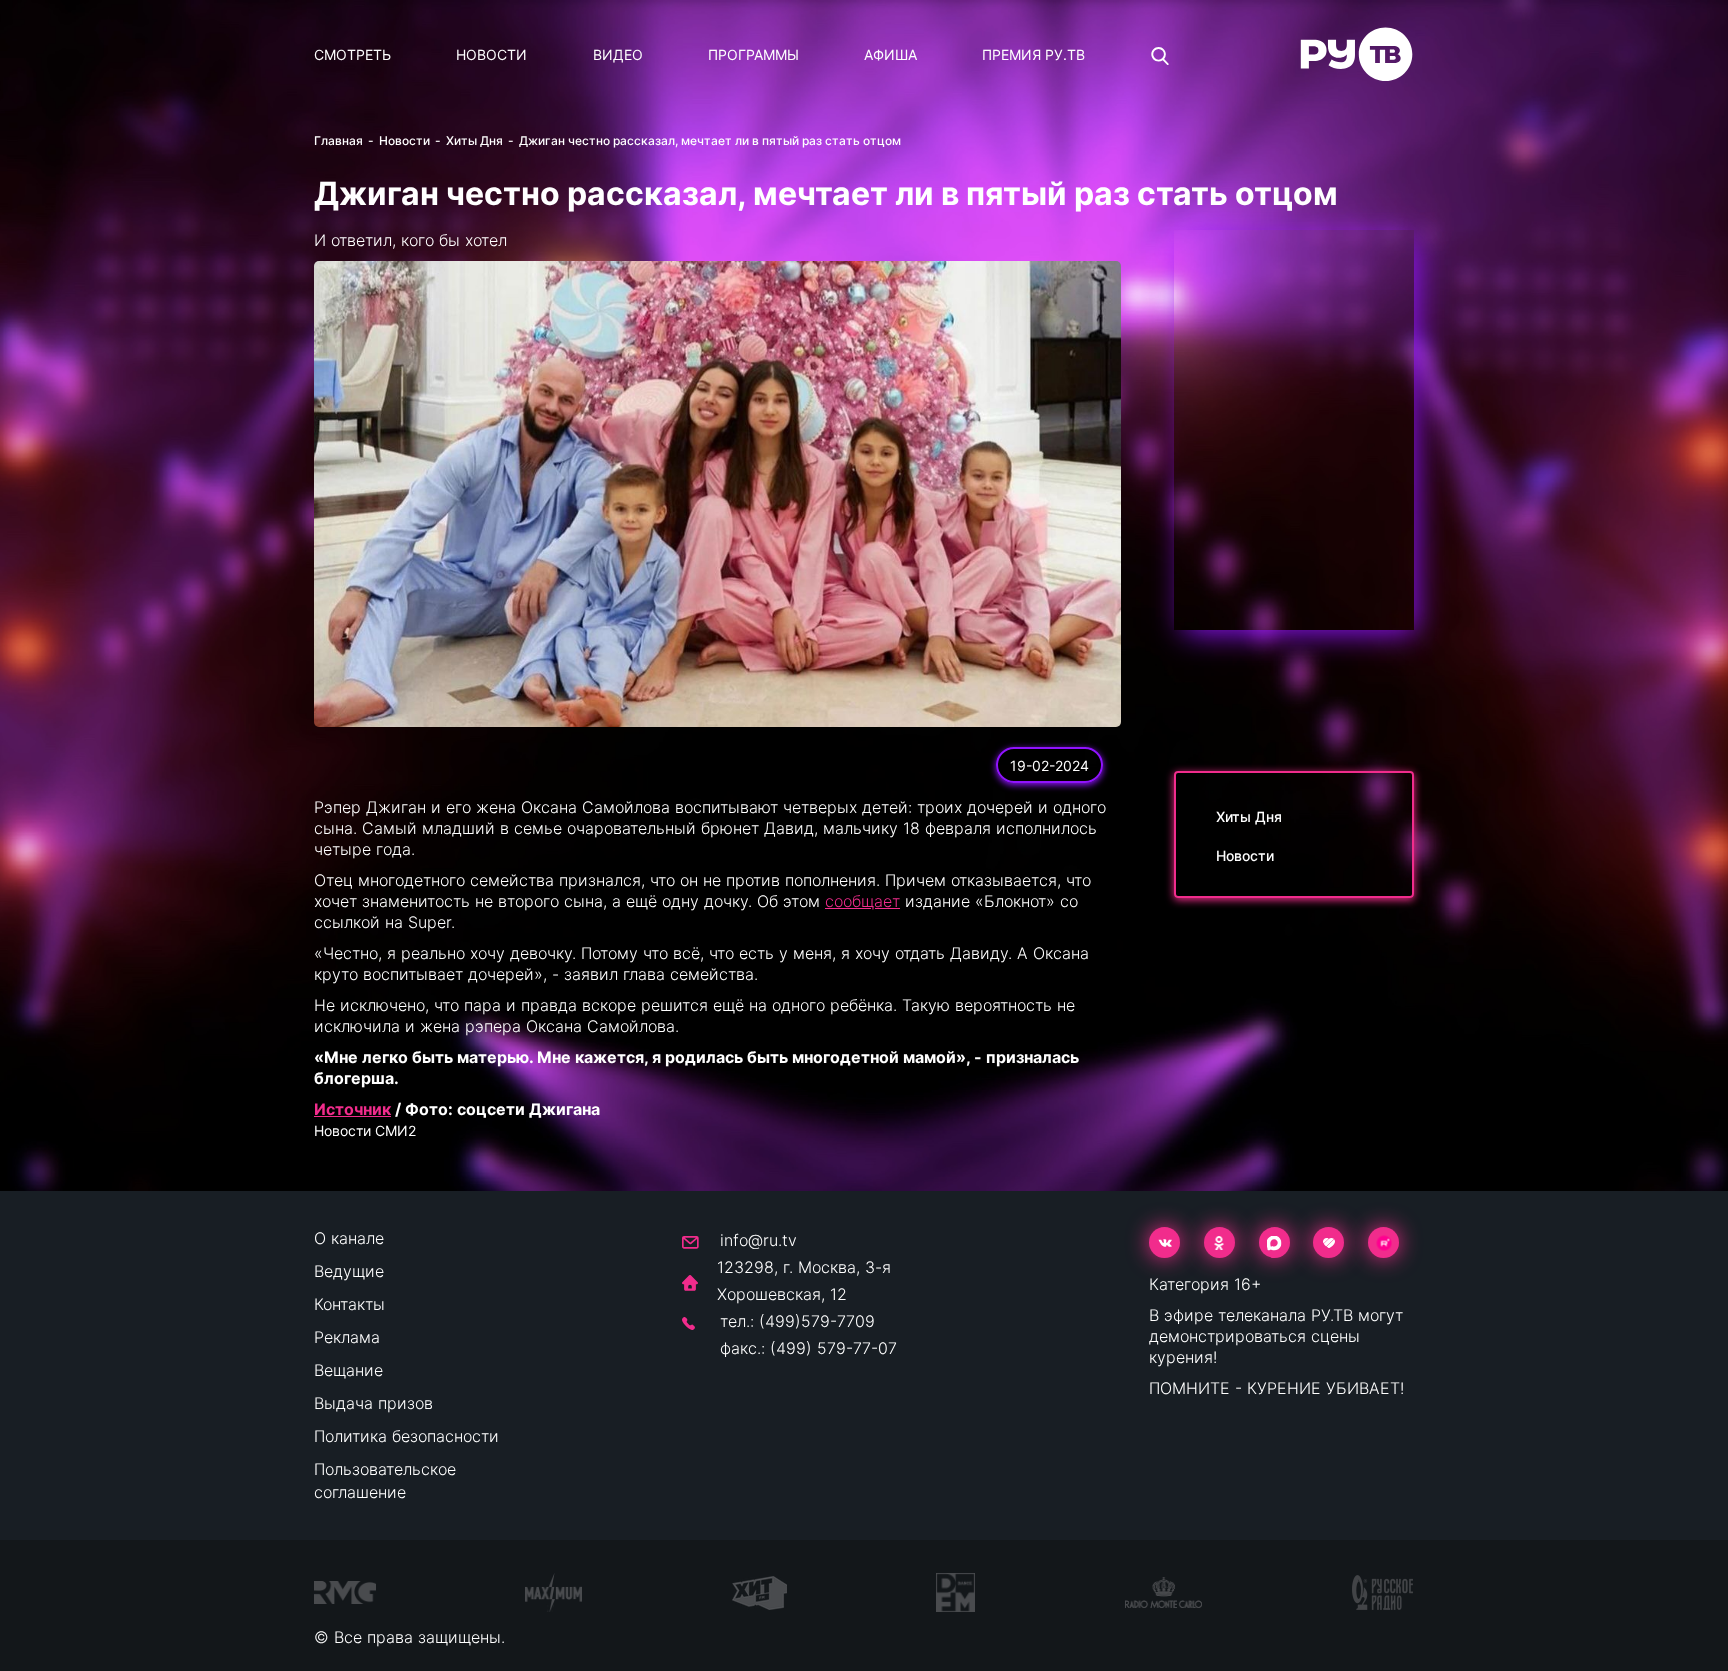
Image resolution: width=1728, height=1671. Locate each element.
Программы (753, 54)
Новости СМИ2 (365, 1130)
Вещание (348, 1370)
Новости (491, 54)
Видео (618, 54)
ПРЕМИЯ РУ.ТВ (1033, 54)
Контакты (349, 1304)
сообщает (862, 901)
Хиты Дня (474, 140)
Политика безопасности (406, 1436)
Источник (352, 1109)
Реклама (347, 1337)
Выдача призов (373, 1403)
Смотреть (352, 54)
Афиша (890, 54)
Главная (338, 140)
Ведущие (349, 1271)
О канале (349, 1238)
